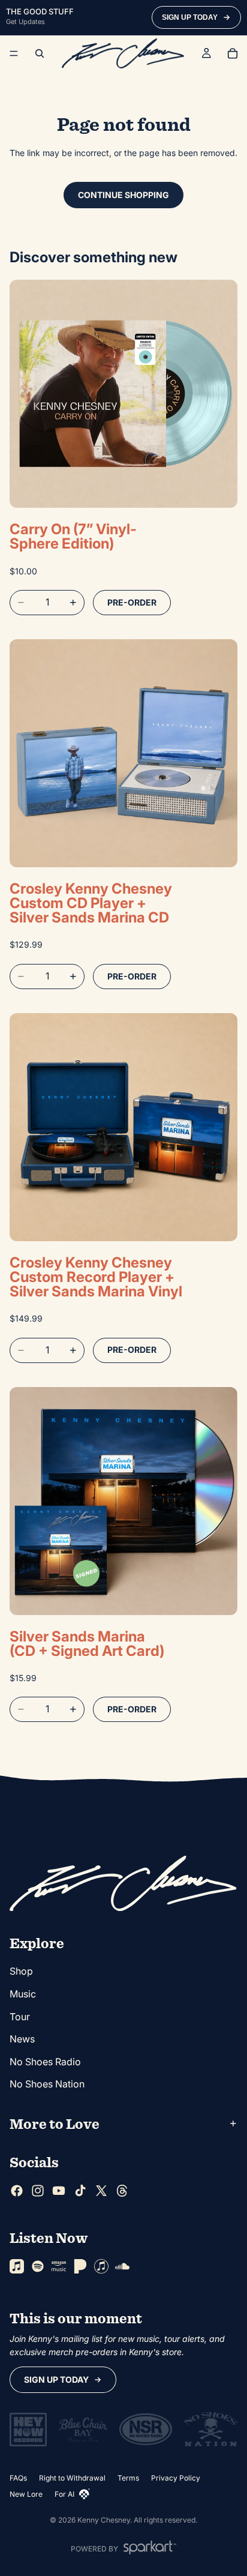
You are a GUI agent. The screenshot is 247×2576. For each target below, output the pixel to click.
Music (23, 1994)
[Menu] (14, 53)
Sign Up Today (56, 2379)
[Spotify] (38, 2267)
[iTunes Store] (101, 2267)
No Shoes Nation (47, 2084)
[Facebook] (17, 2191)
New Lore (26, 2494)
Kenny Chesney (104, 2520)
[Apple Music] (17, 2267)
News (22, 2039)
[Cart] (233, 53)
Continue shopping (123, 195)
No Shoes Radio (45, 2062)
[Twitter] (101, 2191)
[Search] (40, 53)
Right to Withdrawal (72, 2478)
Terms (128, 2478)
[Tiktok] (80, 2191)
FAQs (18, 2478)
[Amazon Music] (59, 2267)
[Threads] (122, 2191)
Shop (21, 1972)
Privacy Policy (176, 2478)
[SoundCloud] (122, 2267)
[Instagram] (38, 2191)
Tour (20, 2017)
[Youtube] (59, 2191)
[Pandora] (80, 2267)
